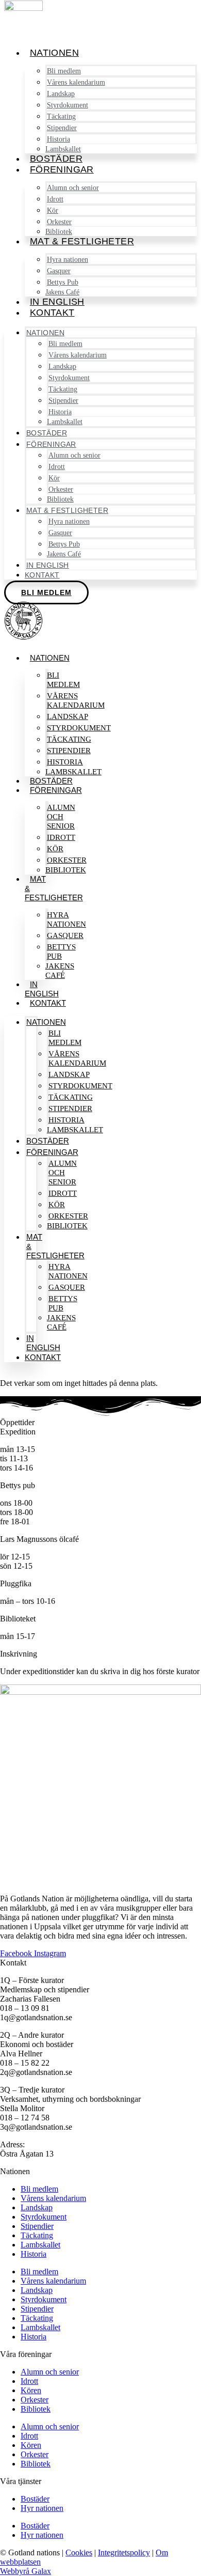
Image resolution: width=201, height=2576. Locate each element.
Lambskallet (63, 149)
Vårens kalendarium (76, 82)
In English (57, 302)
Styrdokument (44, 2217)
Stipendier (37, 2226)
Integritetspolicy (124, 2552)
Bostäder (56, 159)
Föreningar (62, 169)
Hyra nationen (66, 919)
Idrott (29, 2381)
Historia (33, 2254)
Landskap (37, 2207)
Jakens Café (62, 292)
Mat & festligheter (82, 241)
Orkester (35, 2400)
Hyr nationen (42, 2508)
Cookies (79, 2552)
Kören (31, 2390)
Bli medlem (63, 680)
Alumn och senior (73, 188)
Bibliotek (59, 232)
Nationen (54, 53)
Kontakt (52, 313)
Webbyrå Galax (26, 2571)
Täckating (37, 2235)
